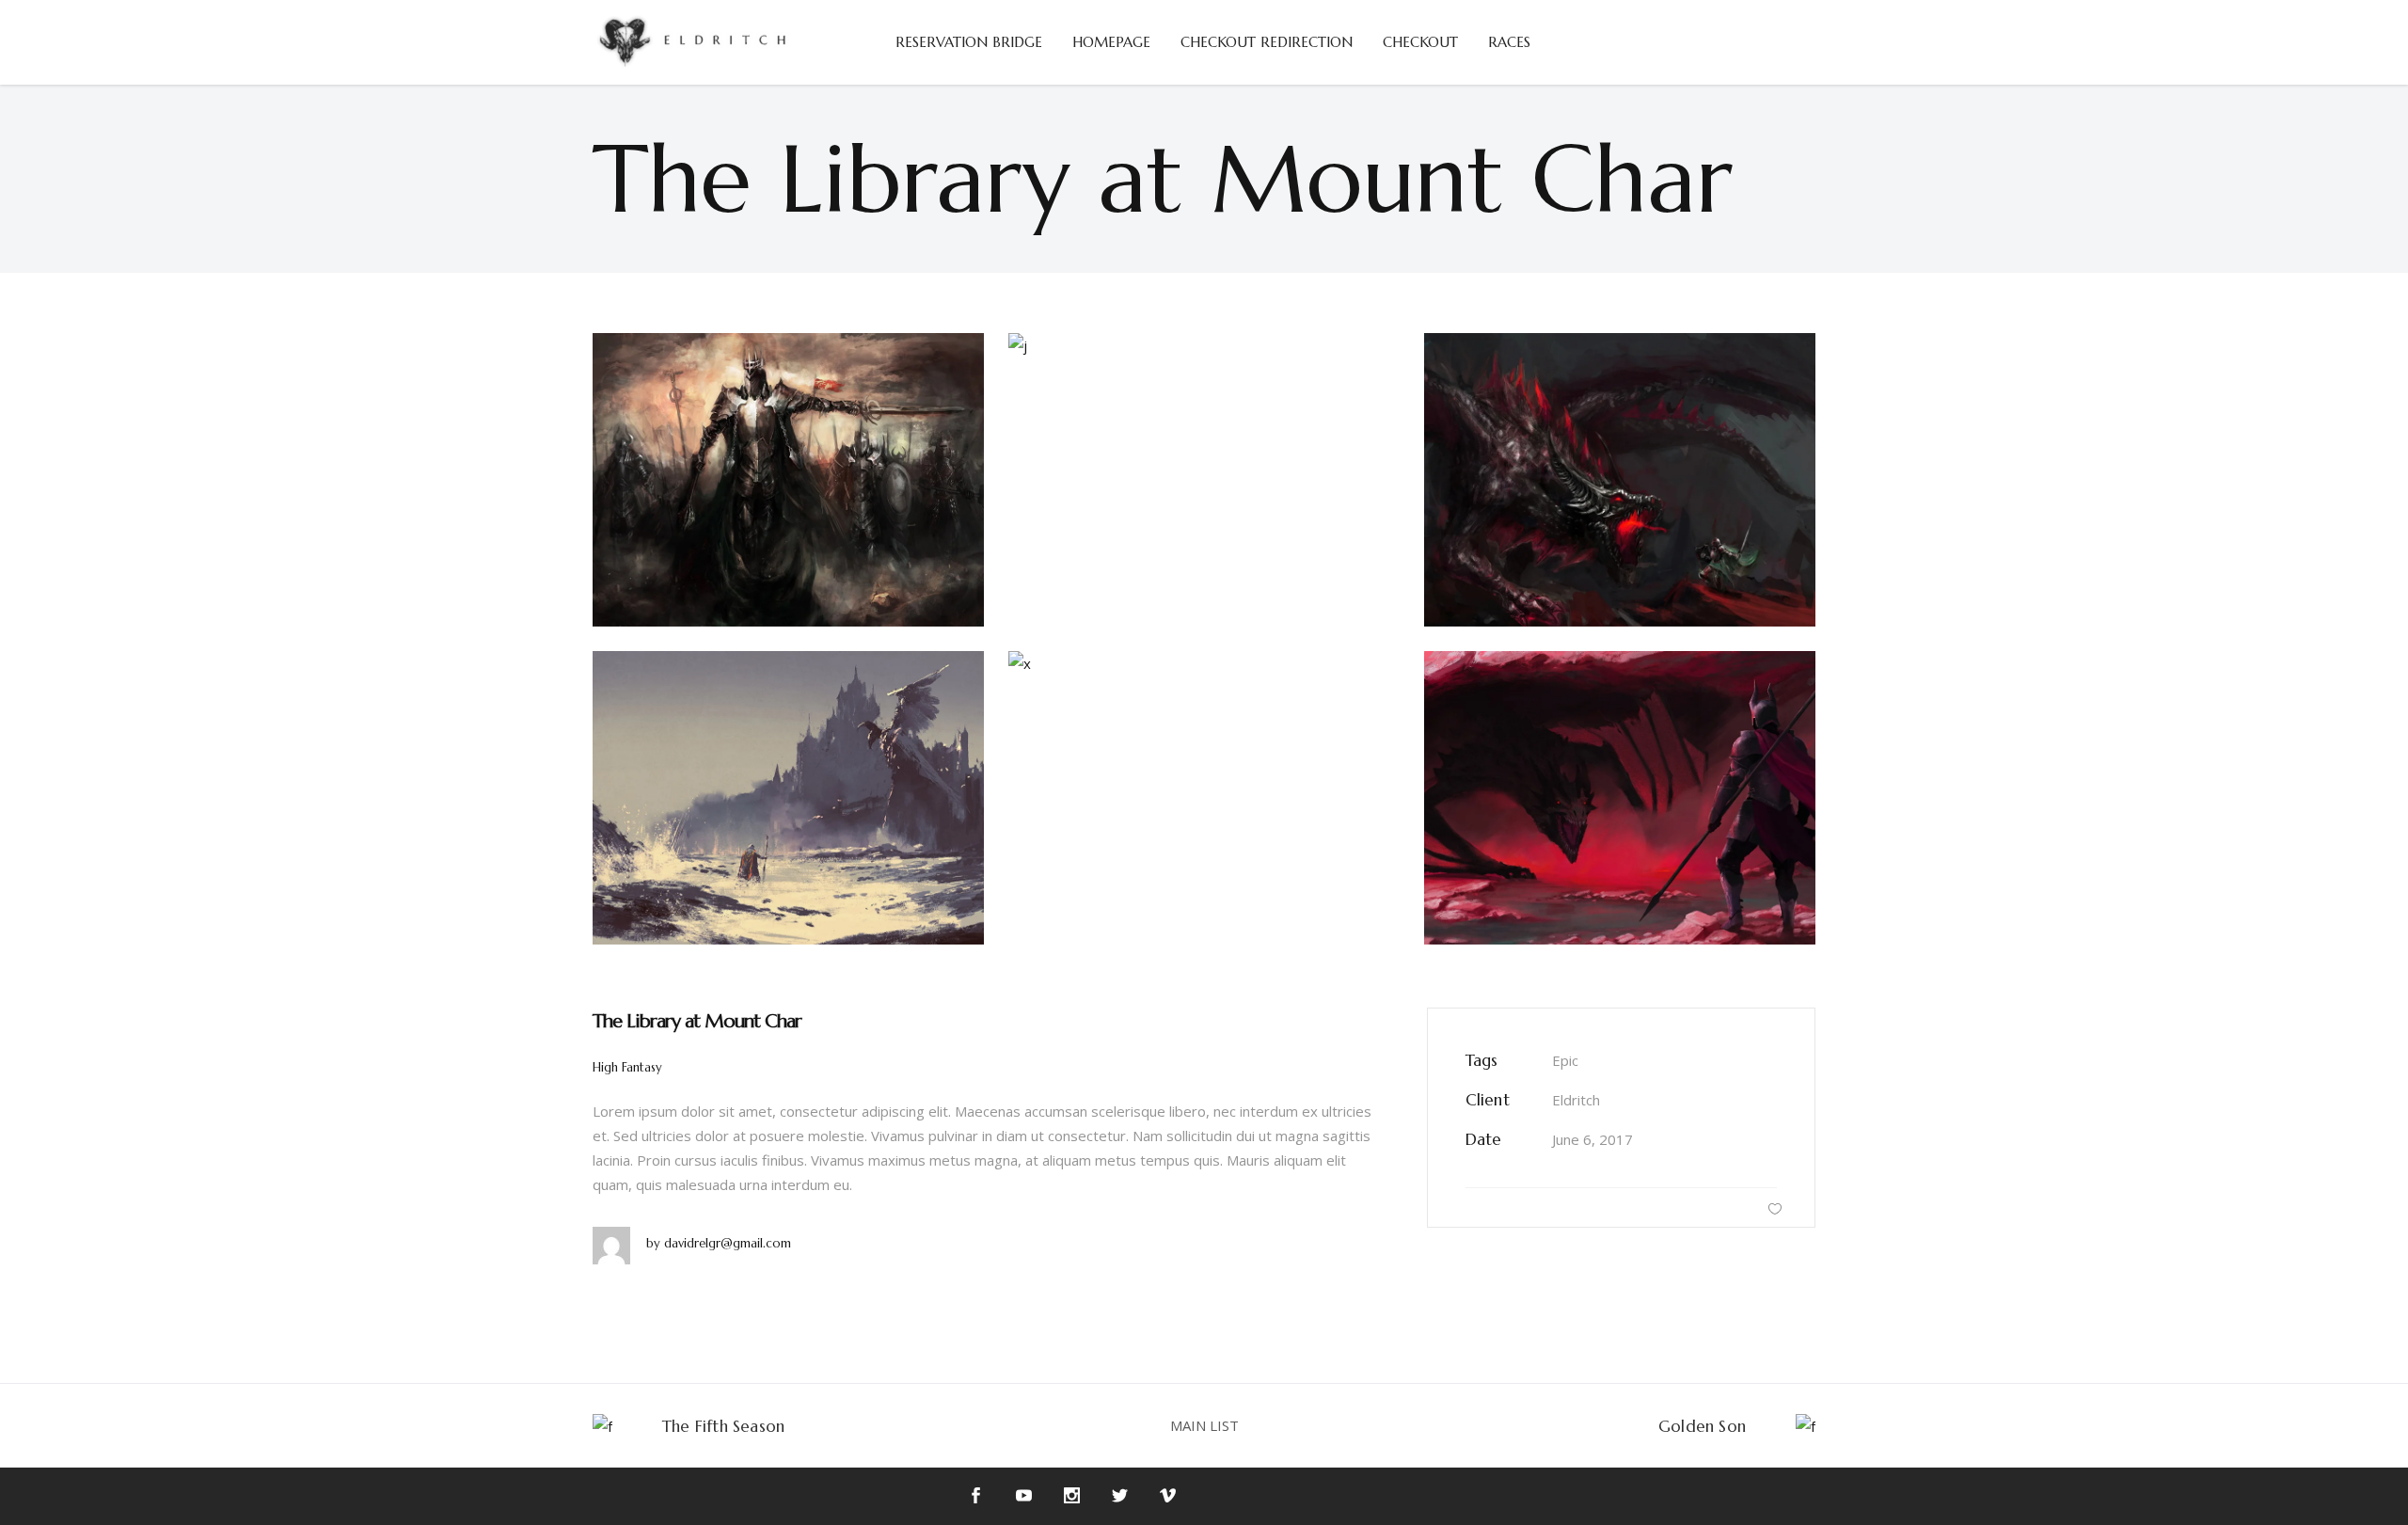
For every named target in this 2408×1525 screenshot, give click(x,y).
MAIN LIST (1204, 1425)
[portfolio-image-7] (788, 798)
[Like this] (1775, 1208)
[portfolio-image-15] (1620, 798)
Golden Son (1702, 1426)
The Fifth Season (723, 1426)
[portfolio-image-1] (788, 480)
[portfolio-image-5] (1620, 480)
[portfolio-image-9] (1204, 663)
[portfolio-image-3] (1204, 345)
